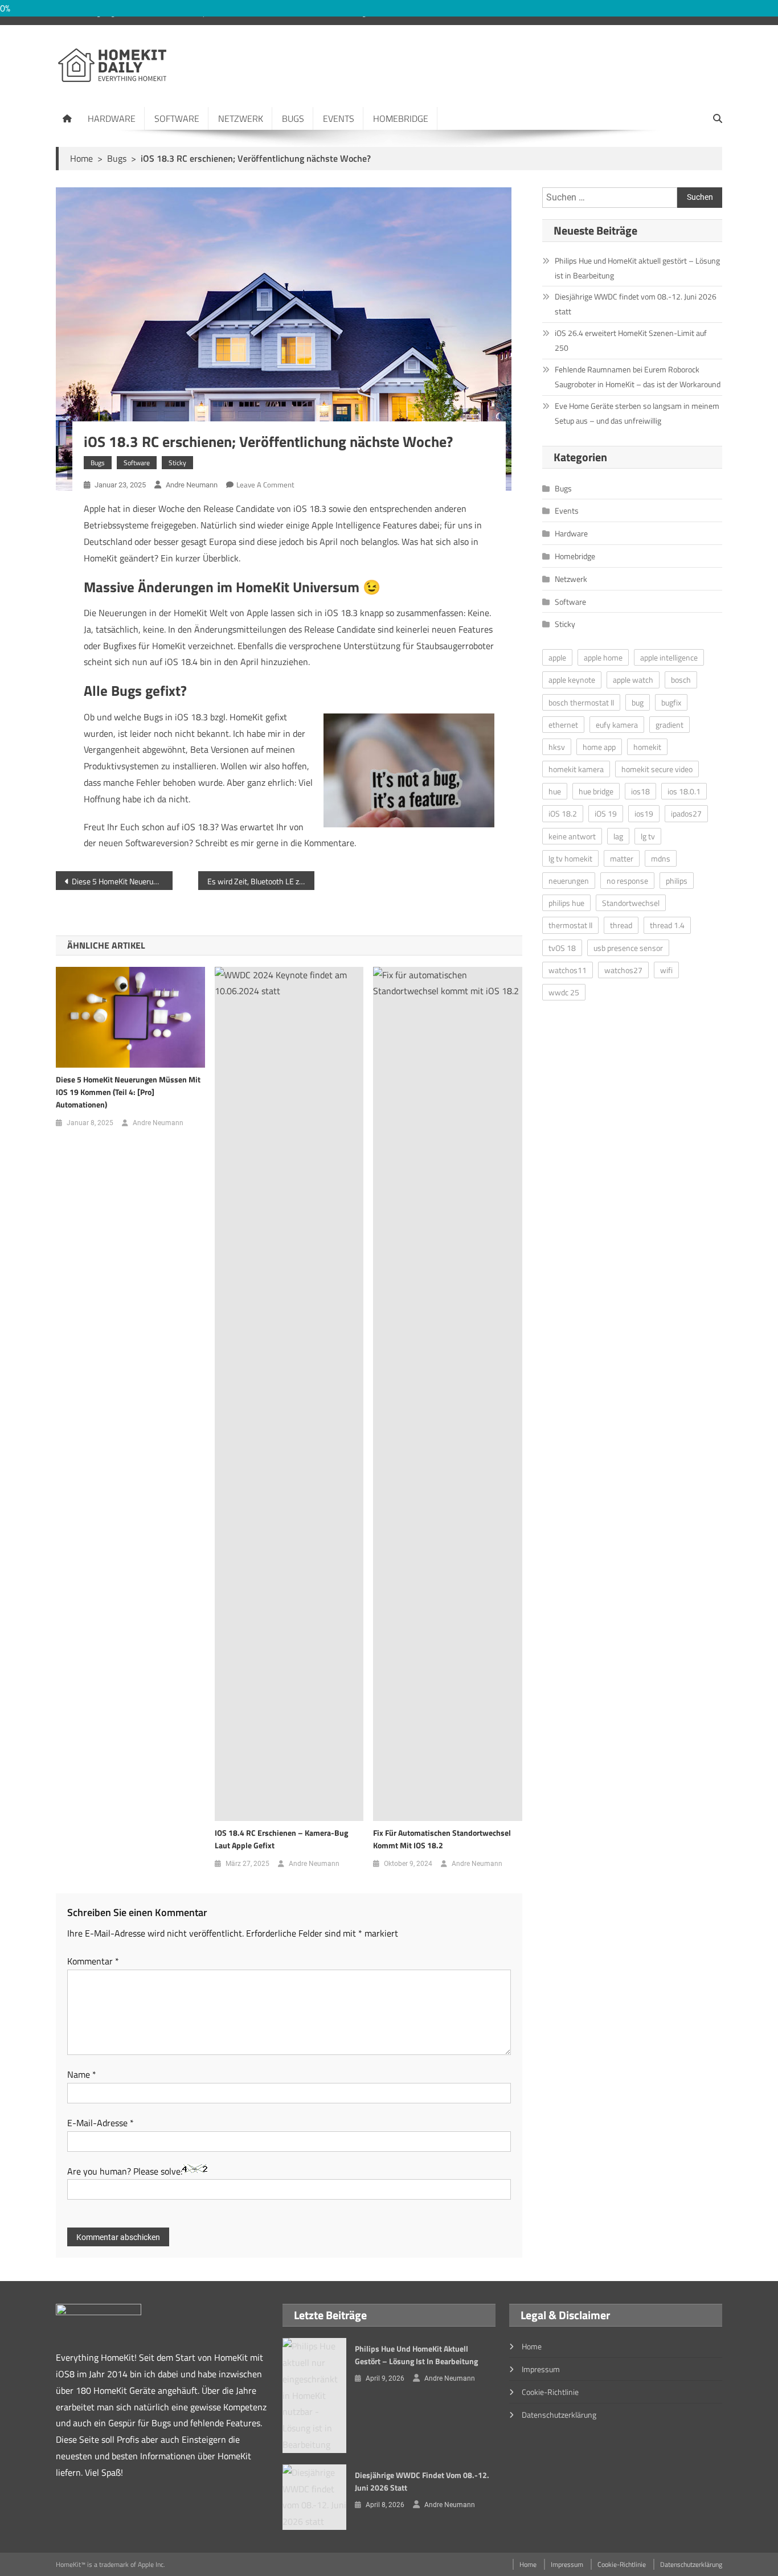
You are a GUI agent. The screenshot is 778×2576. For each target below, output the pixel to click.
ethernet (563, 725)
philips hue (566, 903)
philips (677, 881)
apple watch (633, 680)
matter (622, 858)
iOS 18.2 (563, 813)
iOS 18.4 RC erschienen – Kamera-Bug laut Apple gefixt (281, 1839)
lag (618, 836)
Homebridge (401, 118)
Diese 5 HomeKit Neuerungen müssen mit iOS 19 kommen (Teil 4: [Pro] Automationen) (122, 881)
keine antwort (572, 836)
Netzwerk (241, 118)
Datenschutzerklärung (559, 2415)
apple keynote (572, 680)
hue (555, 791)
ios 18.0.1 (684, 791)
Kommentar (93, 1961)
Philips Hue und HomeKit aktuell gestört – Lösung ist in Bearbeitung (637, 268)
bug (638, 702)
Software (177, 118)
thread (621, 925)
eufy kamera (617, 725)
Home (532, 2346)
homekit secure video (657, 769)
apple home (603, 657)
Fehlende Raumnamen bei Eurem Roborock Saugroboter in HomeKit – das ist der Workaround (638, 377)
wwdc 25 (564, 992)
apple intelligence (669, 657)
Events (339, 118)
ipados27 (686, 813)
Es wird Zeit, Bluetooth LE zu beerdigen (261, 881)
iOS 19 (606, 813)
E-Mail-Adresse (101, 2123)
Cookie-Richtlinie (550, 2392)
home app (599, 747)
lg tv (648, 836)
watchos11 (568, 970)
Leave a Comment (265, 485)
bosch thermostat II (581, 702)
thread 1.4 (667, 925)
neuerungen (569, 881)
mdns (661, 858)
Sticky (177, 463)
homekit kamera (576, 769)
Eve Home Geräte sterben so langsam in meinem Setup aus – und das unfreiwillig (637, 413)
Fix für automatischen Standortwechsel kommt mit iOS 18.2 (442, 1839)
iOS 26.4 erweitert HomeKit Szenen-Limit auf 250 (631, 340)
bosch (681, 680)
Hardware (112, 118)
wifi (666, 970)
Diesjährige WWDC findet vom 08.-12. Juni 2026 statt (636, 304)
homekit (647, 747)
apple (557, 657)
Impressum (541, 2369)
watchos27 (623, 970)
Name (82, 2074)
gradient (670, 725)
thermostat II (570, 925)
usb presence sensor (628, 948)
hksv (557, 747)
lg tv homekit (570, 858)
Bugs (293, 118)
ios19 (644, 813)
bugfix (671, 702)
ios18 (640, 791)
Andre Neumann (192, 485)
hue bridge (596, 791)
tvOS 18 (562, 948)
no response (627, 881)
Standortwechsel (631, 903)
